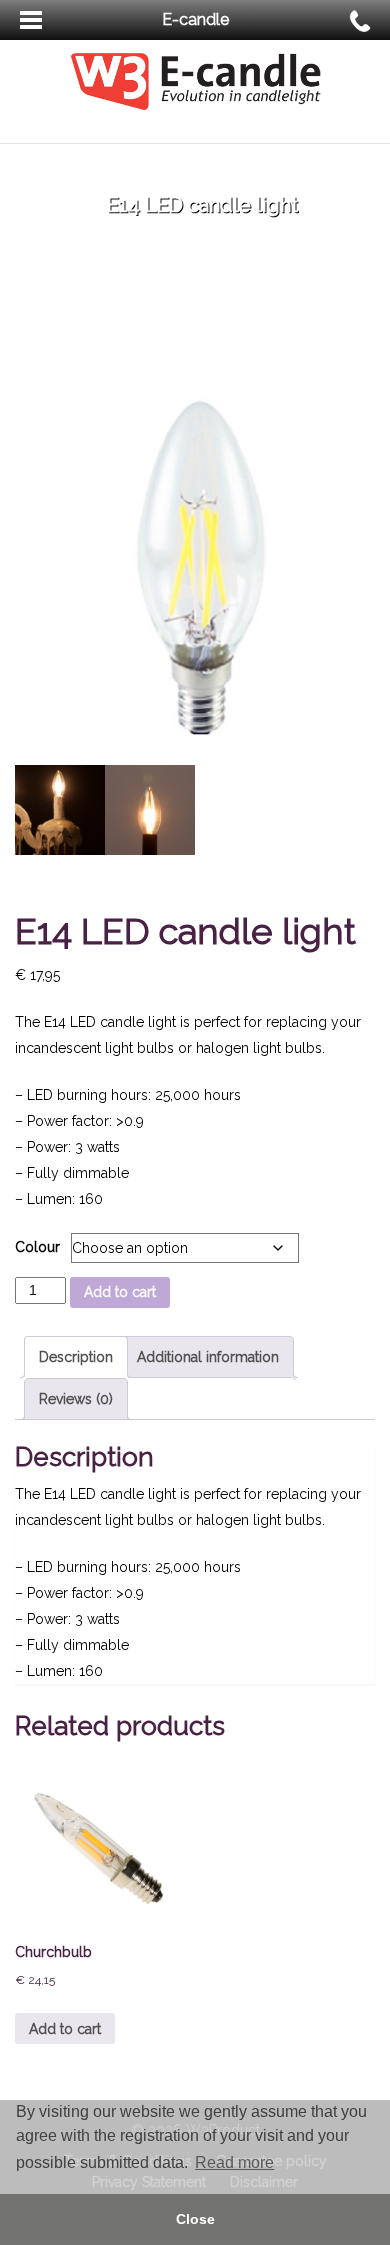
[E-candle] (195, 80)
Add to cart (120, 1292)
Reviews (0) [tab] (76, 1399)
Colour (37, 1247)
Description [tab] (76, 1357)
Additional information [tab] (208, 1357)
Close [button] (195, 2219)
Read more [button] (234, 2162)
